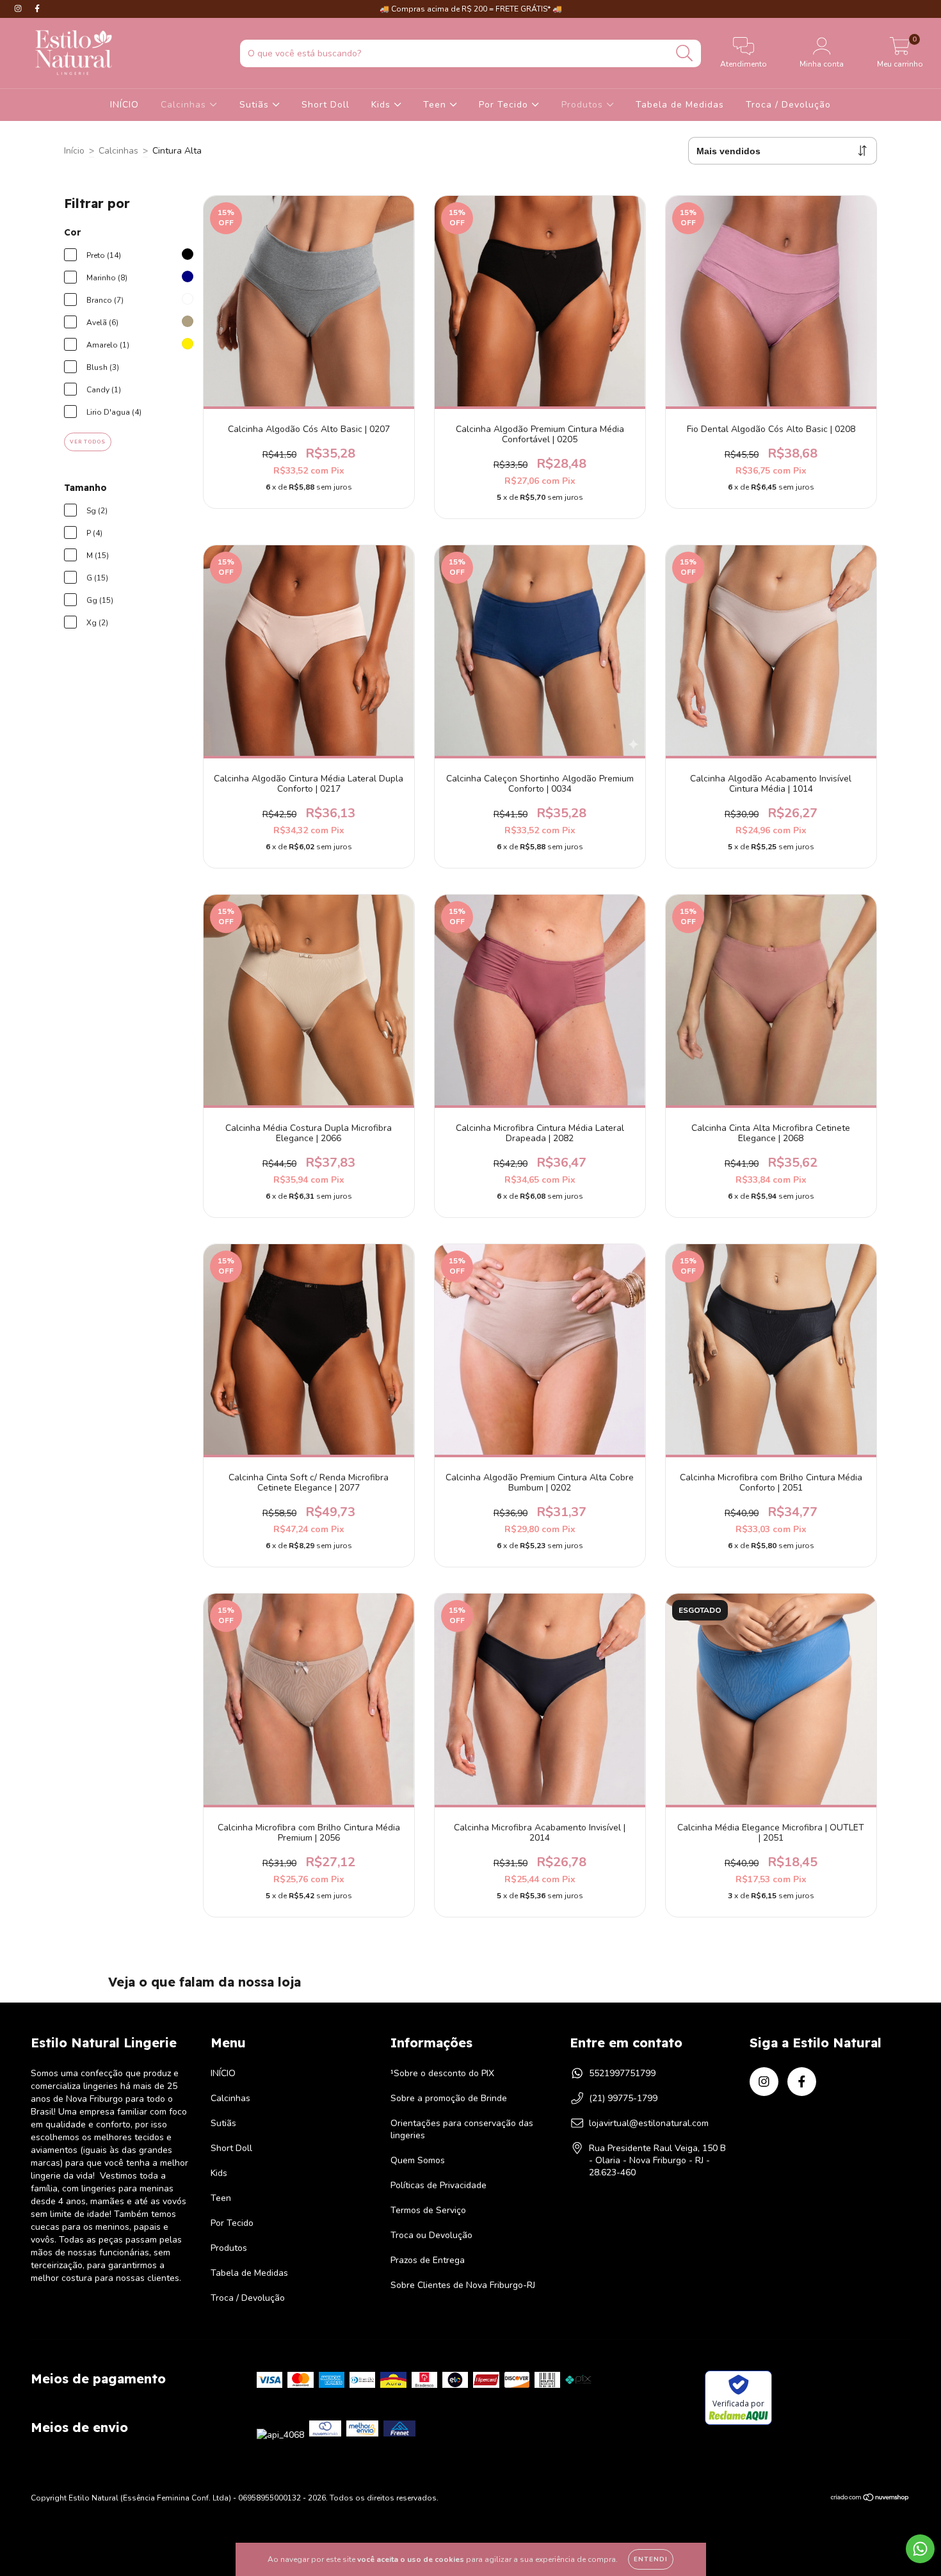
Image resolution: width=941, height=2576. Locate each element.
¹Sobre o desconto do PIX (442, 2073)
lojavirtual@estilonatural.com (649, 2123)
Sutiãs (256, 105)
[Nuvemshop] (870, 2499)
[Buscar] (685, 53)
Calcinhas (185, 105)
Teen (436, 105)
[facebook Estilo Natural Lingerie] (37, 9)
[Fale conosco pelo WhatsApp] (920, 2549)
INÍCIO (125, 105)
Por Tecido (505, 105)
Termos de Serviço (428, 2210)
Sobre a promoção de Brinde (449, 2098)
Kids (382, 105)
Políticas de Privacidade (438, 2185)
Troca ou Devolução (431, 2235)
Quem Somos (418, 2160)
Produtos (584, 105)
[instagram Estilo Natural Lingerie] (19, 9)
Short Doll (326, 105)
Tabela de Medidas (680, 105)
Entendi (651, 2559)
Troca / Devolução (788, 105)
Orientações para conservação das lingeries (462, 2129)
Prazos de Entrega (428, 2260)
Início (74, 151)
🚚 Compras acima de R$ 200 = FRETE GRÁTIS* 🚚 (471, 9)
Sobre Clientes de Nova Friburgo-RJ (463, 2285)
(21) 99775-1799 (623, 2098)
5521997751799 (622, 2073)
